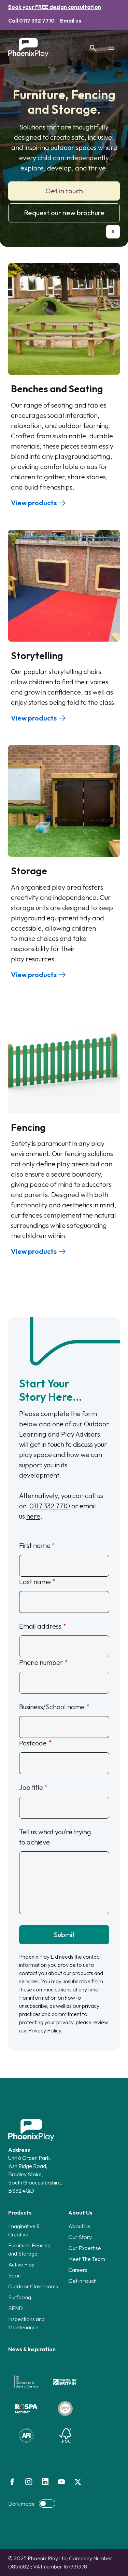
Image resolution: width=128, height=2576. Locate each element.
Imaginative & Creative (24, 2230)
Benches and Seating (57, 389)
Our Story (80, 2237)
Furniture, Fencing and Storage (29, 2249)
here (33, 1516)
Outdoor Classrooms (33, 2286)
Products (20, 2212)
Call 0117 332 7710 (31, 20)
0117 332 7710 (50, 1506)
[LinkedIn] (45, 2482)
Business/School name (52, 1707)
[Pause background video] (113, 232)
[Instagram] (29, 2482)
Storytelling (37, 655)
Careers (78, 2270)
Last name (35, 1582)
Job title (31, 1787)
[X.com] (78, 2482)
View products (34, 503)
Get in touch (64, 191)
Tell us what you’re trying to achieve (55, 1837)
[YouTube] (61, 2482)
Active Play (21, 2264)
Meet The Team (87, 2259)
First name (35, 1545)
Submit (64, 1935)
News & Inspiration (32, 2349)
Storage (29, 871)
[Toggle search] (93, 48)
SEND (16, 2308)
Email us (71, 20)
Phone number (41, 1662)
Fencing (28, 1127)
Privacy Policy (45, 2030)
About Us (79, 2226)
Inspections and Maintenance (26, 2323)
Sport (15, 2275)
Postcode (33, 1743)
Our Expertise (85, 2248)
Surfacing (20, 2297)
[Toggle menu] (111, 48)
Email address (40, 1626)
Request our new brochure (64, 213)
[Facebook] (12, 2482)
